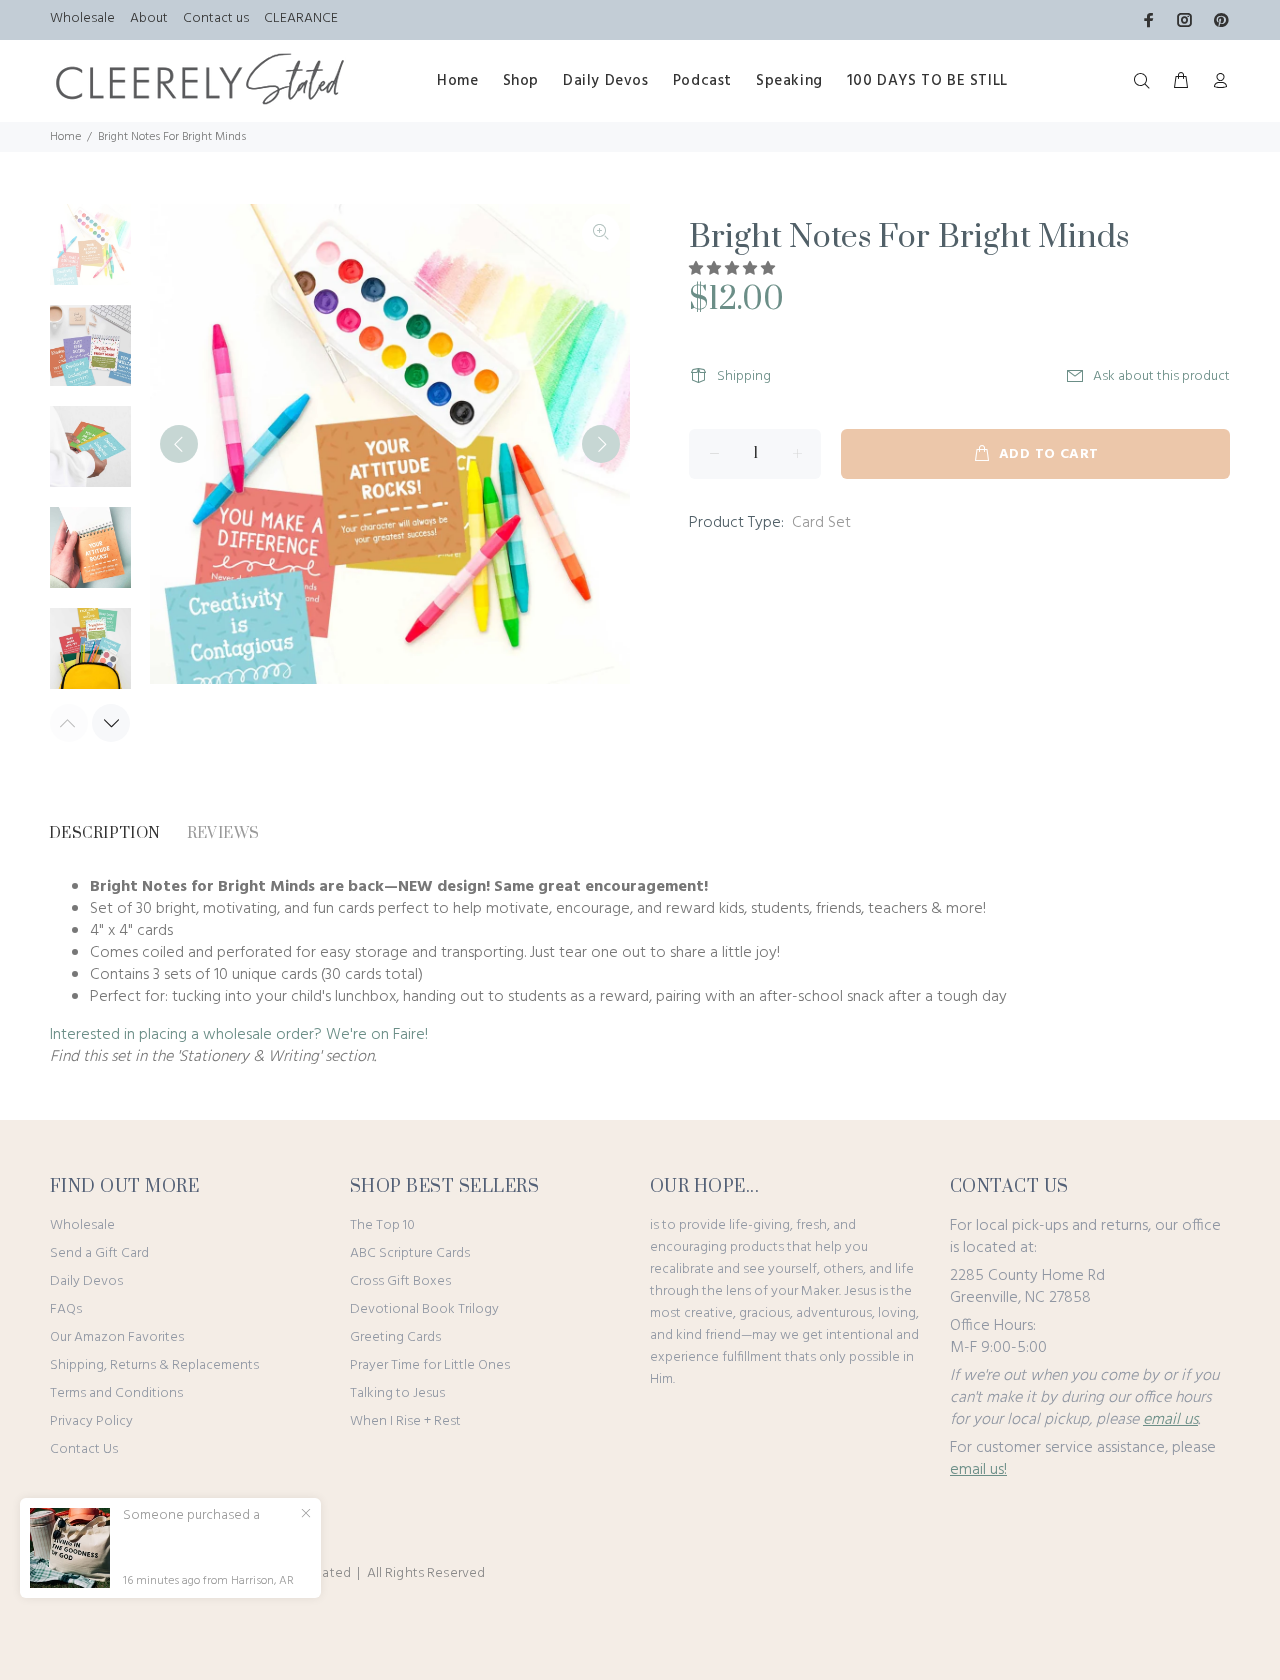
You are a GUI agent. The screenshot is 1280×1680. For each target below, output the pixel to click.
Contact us (216, 18)
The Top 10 (382, 1225)
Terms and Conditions (116, 1393)
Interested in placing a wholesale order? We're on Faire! (239, 1035)
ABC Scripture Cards (410, 1253)
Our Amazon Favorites (117, 1337)
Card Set (821, 523)
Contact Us (84, 1449)
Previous (179, 444)
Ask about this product (1161, 376)
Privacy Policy (91, 1421)
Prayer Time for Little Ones (430, 1365)
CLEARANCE (301, 18)
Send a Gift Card (99, 1253)
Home (65, 137)
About (149, 18)
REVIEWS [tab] (223, 833)
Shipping (744, 376)
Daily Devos (86, 1281)
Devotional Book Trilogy (424, 1309)
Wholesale (82, 18)
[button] (733, 269)
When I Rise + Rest (405, 1421)
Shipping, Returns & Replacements (154, 1365)
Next (601, 444)
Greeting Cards (395, 1337)
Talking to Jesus (397, 1393)
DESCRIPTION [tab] (105, 833)
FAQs (66, 1309)
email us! (978, 1470)
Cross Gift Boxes (400, 1281)
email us (1170, 1420)
